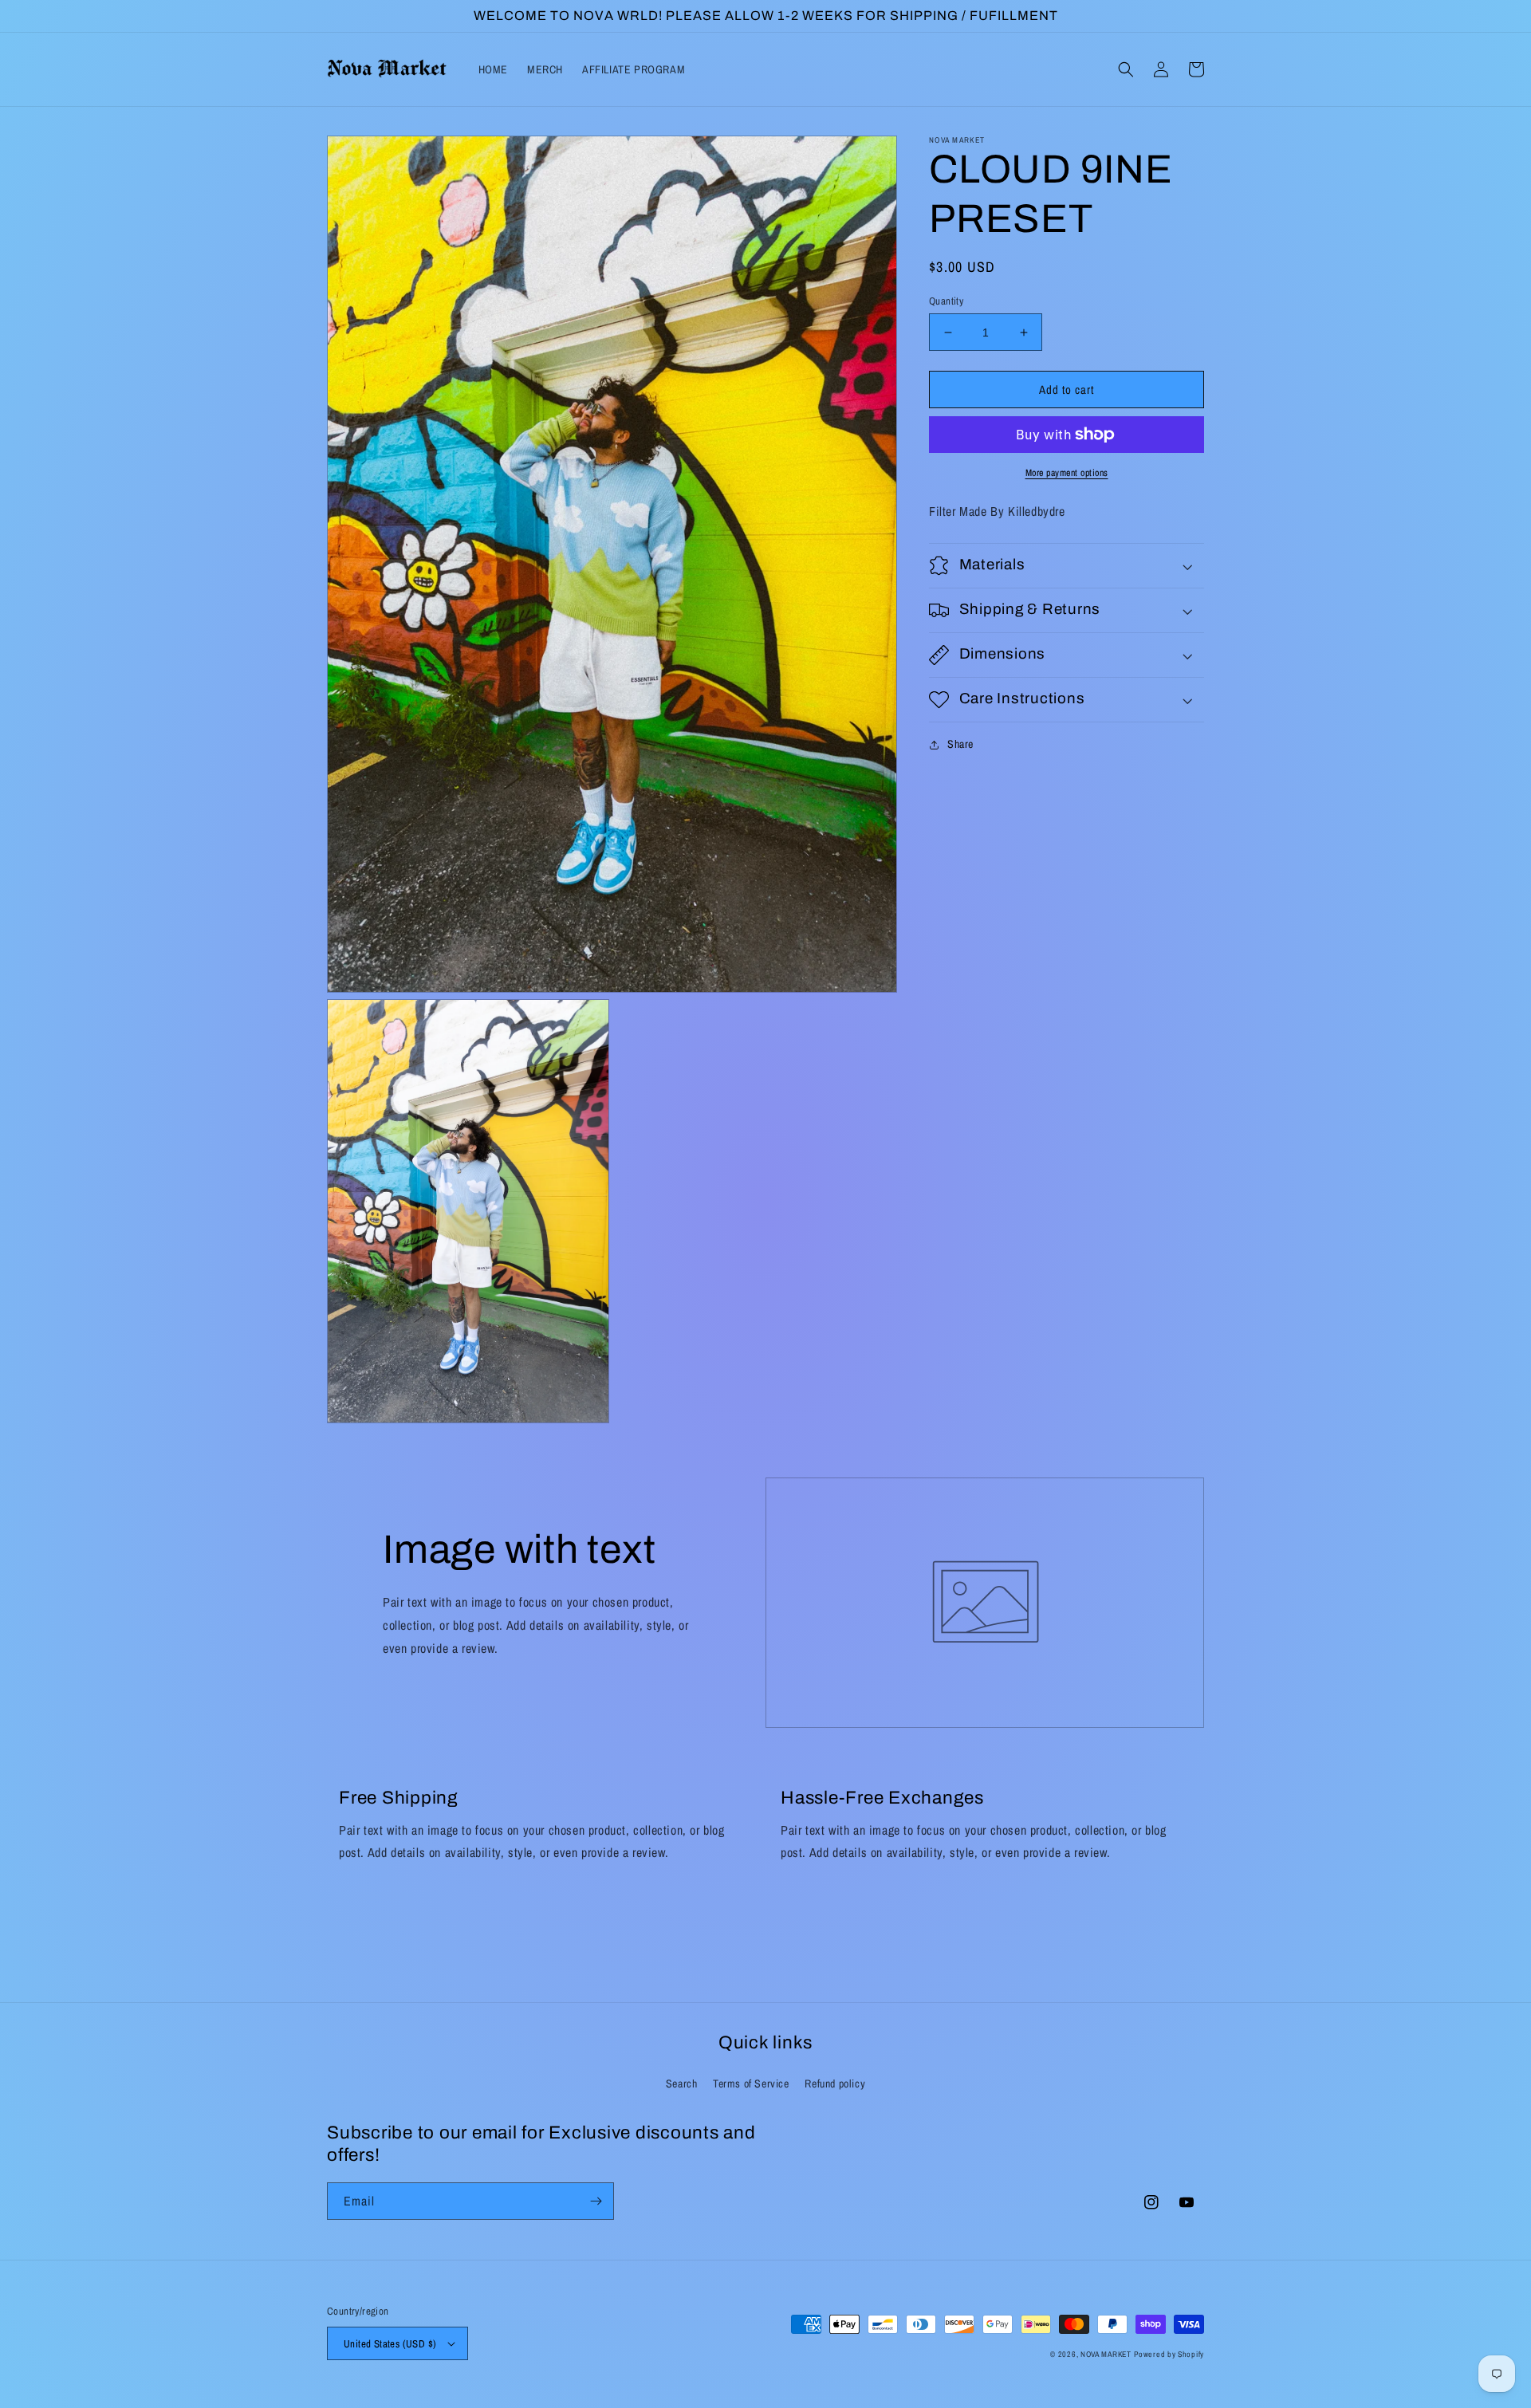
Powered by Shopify (1169, 2354)
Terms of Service (751, 2083)
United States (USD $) (390, 2344)
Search (682, 2083)
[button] (1126, 69)
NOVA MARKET (1106, 2354)
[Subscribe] (596, 2201)
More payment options (1067, 473)
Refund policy (835, 2083)
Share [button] (960, 744)
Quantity (946, 301)
